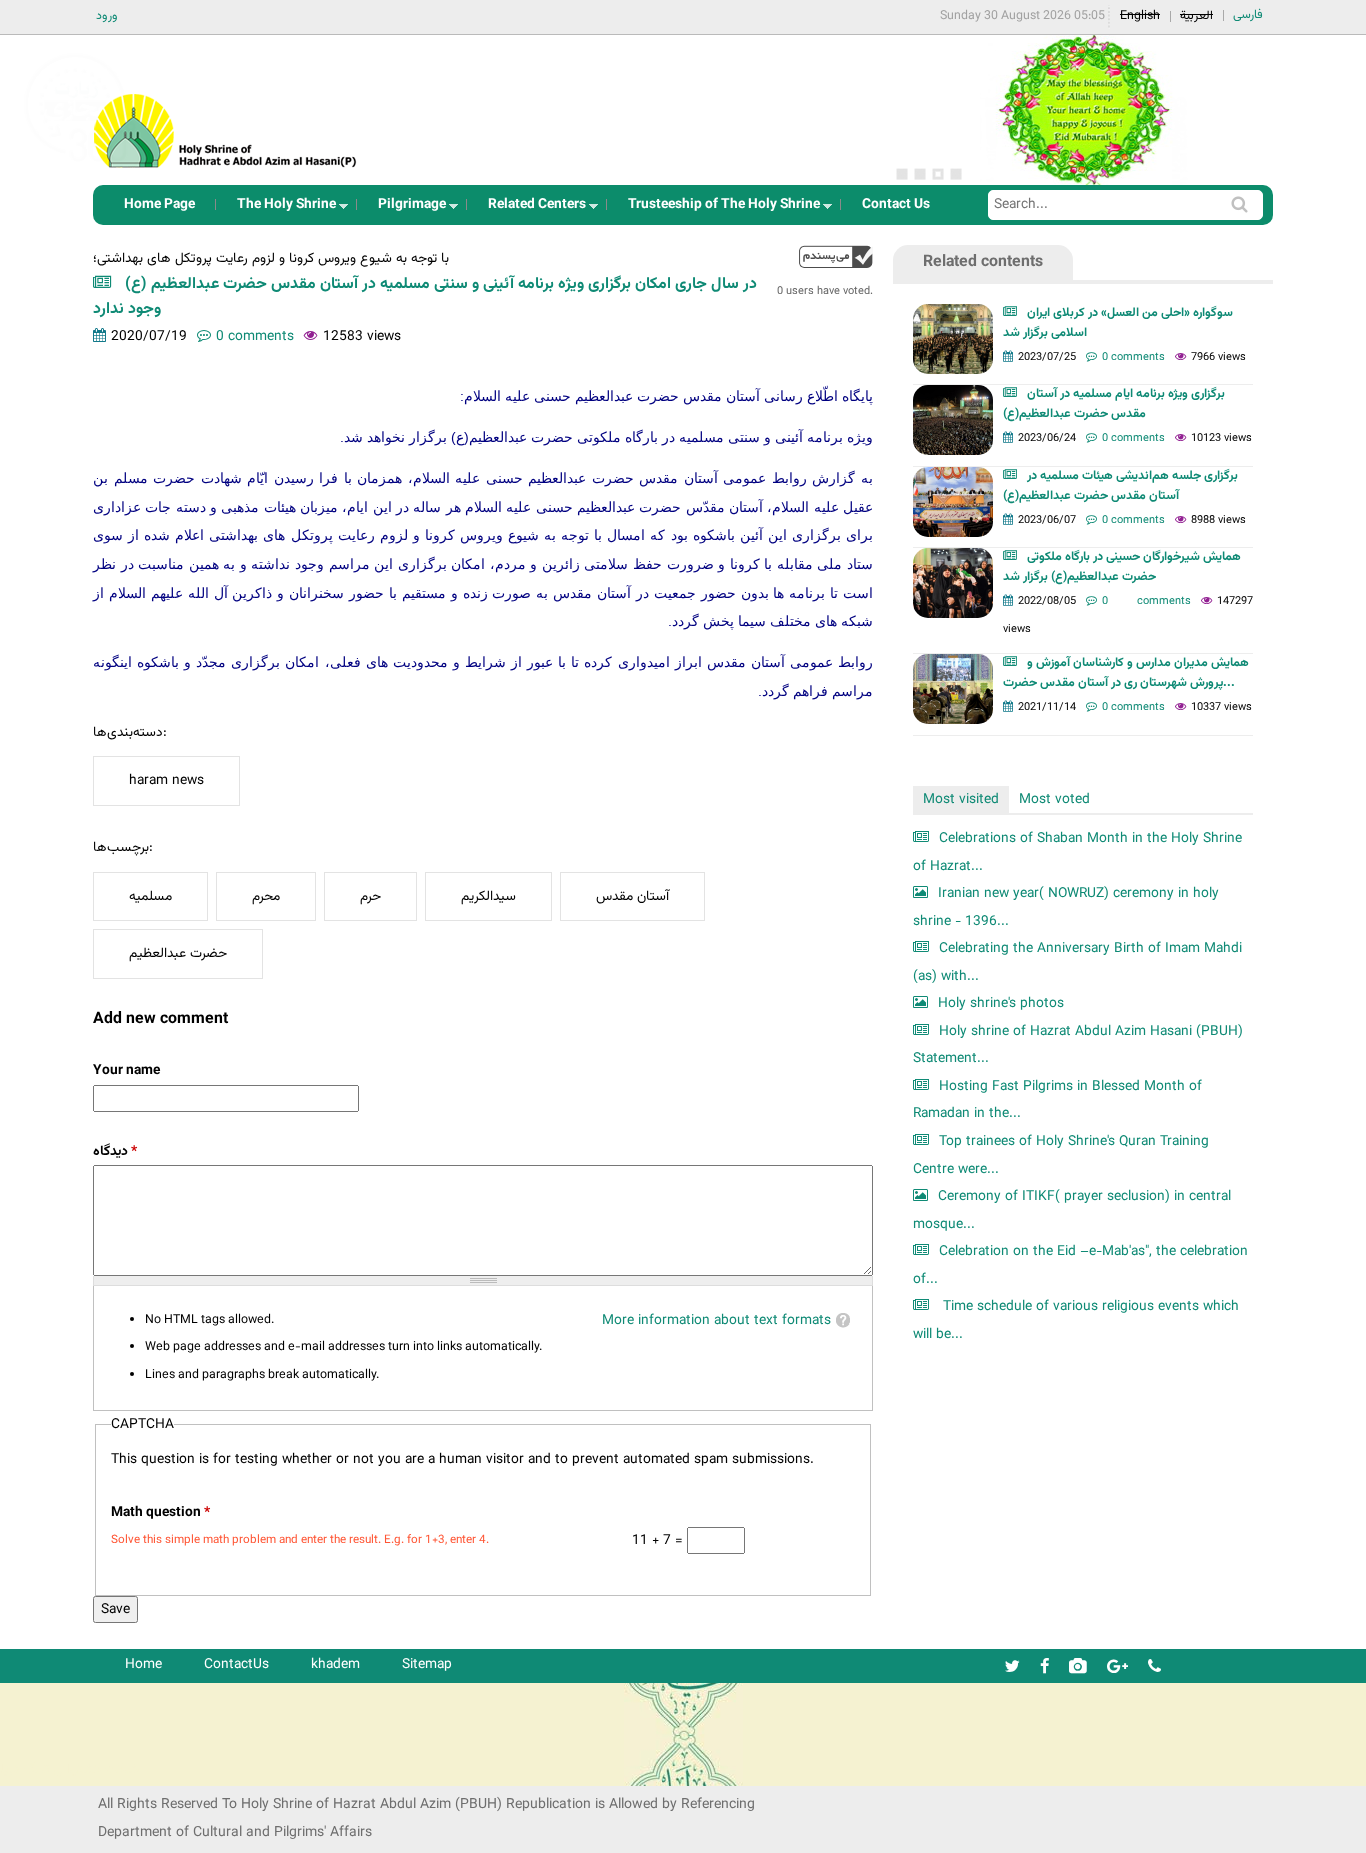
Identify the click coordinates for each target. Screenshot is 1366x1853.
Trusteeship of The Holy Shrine (718, 209)
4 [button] (956, 174)
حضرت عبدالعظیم (178, 953)
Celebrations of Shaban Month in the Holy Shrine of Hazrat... (1077, 852)
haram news (166, 780)
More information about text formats (716, 1320)
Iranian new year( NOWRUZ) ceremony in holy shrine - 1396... (1066, 907)
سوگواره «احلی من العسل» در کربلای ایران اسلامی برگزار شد (1118, 323)
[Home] (226, 104)
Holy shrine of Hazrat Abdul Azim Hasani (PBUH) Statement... (1078, 1045)
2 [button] (920, 174)
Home (143, 1664)
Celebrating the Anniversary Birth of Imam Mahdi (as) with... (1077, 962)
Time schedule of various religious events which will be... (1076, 1320)
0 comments (255, 336)
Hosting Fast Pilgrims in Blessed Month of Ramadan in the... (1057, 1100)
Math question (160, 1512)
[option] (1083, 110)
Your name (126, 1070)
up (836, 256)
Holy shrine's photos (1001, 1003)
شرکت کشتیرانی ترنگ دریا (69, 1769)
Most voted (1054, 799)
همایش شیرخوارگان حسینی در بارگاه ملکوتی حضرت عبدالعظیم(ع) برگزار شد (1122, 567)
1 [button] (902, 174)
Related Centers (531, 209)
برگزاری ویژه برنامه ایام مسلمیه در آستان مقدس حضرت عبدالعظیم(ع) (1114, 404)
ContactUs (236, 1664)
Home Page (159, 204)
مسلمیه (150, 896)
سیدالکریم (488, 896)
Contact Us (896, 204)
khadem (335, 1664)
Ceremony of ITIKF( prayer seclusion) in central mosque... (1072, 1210)
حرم (370, 896)
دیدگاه (115, 1151)
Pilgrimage (406, 209)
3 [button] (938, 174)
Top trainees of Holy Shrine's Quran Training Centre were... (1061, 1155)
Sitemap (427, 1664)
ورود (107, 16)
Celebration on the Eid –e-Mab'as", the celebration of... (1080, 1265)
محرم (266, 896)
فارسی (1248, 15)
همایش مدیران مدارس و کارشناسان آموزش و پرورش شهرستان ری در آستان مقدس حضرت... (1126, 673)
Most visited (961, 799)
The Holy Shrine (280, 209)
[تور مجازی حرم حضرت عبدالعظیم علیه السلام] (80, 163)
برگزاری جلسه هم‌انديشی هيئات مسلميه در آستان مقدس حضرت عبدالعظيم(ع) (1120, 486)
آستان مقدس (632, 896)
